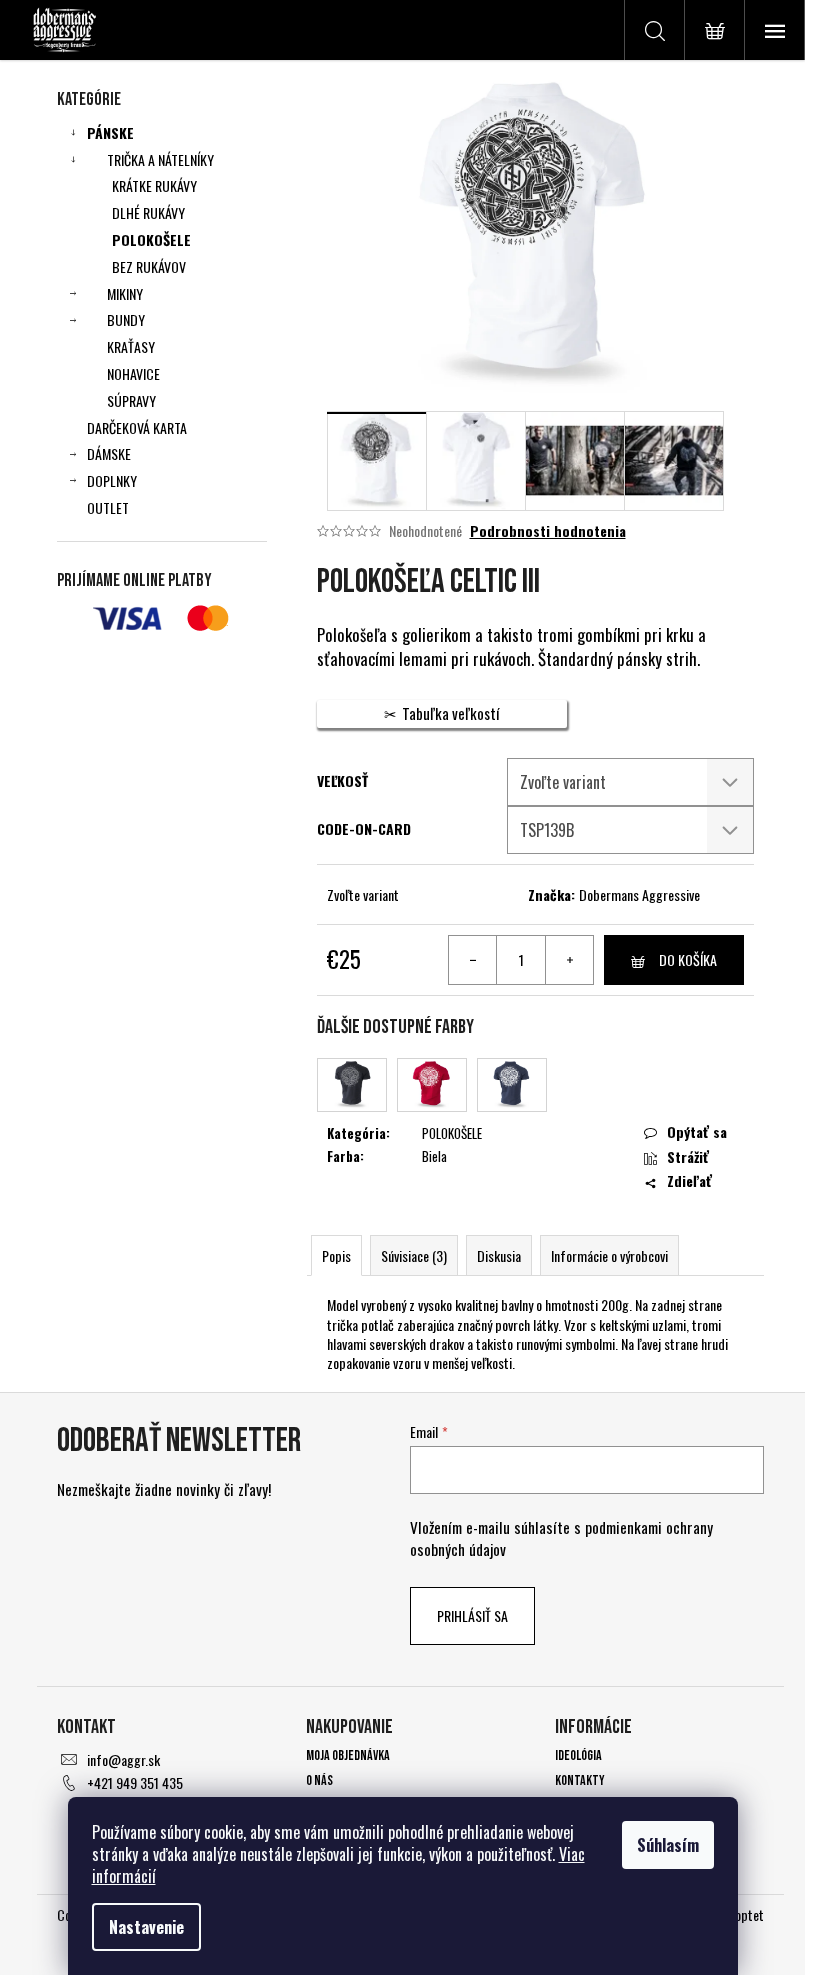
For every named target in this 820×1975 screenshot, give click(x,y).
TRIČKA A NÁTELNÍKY (160, 159)
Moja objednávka (348, 1755)
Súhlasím (668, 1845)
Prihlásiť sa (472, 1615)
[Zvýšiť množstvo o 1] (569, 960)
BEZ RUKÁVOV (149, 266)
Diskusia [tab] (499, 1255)
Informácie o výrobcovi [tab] (609, 1255)
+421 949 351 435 (135, 1782)
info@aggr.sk (123, 1759)
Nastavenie (146, 1927)
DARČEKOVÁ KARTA (137, 427)
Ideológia (578, 1755)
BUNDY (126, 319)
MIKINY (125, 293)
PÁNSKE (110, 132)
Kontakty (580, 1780)
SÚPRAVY (131, 400)
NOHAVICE (133, 373)
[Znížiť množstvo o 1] (473, 960)
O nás (319, 1780)
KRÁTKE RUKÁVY (154, 185)
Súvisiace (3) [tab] (414, 1255)
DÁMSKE (109, 453)
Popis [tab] (336, 1255)
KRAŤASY (131, 346)
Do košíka (688, 959)
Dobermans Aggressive (639, 894)
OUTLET (108, 507)
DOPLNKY (112, 480)
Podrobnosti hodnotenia (548, 531)
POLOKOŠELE (151, 239)
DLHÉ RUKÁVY (148, 212)
